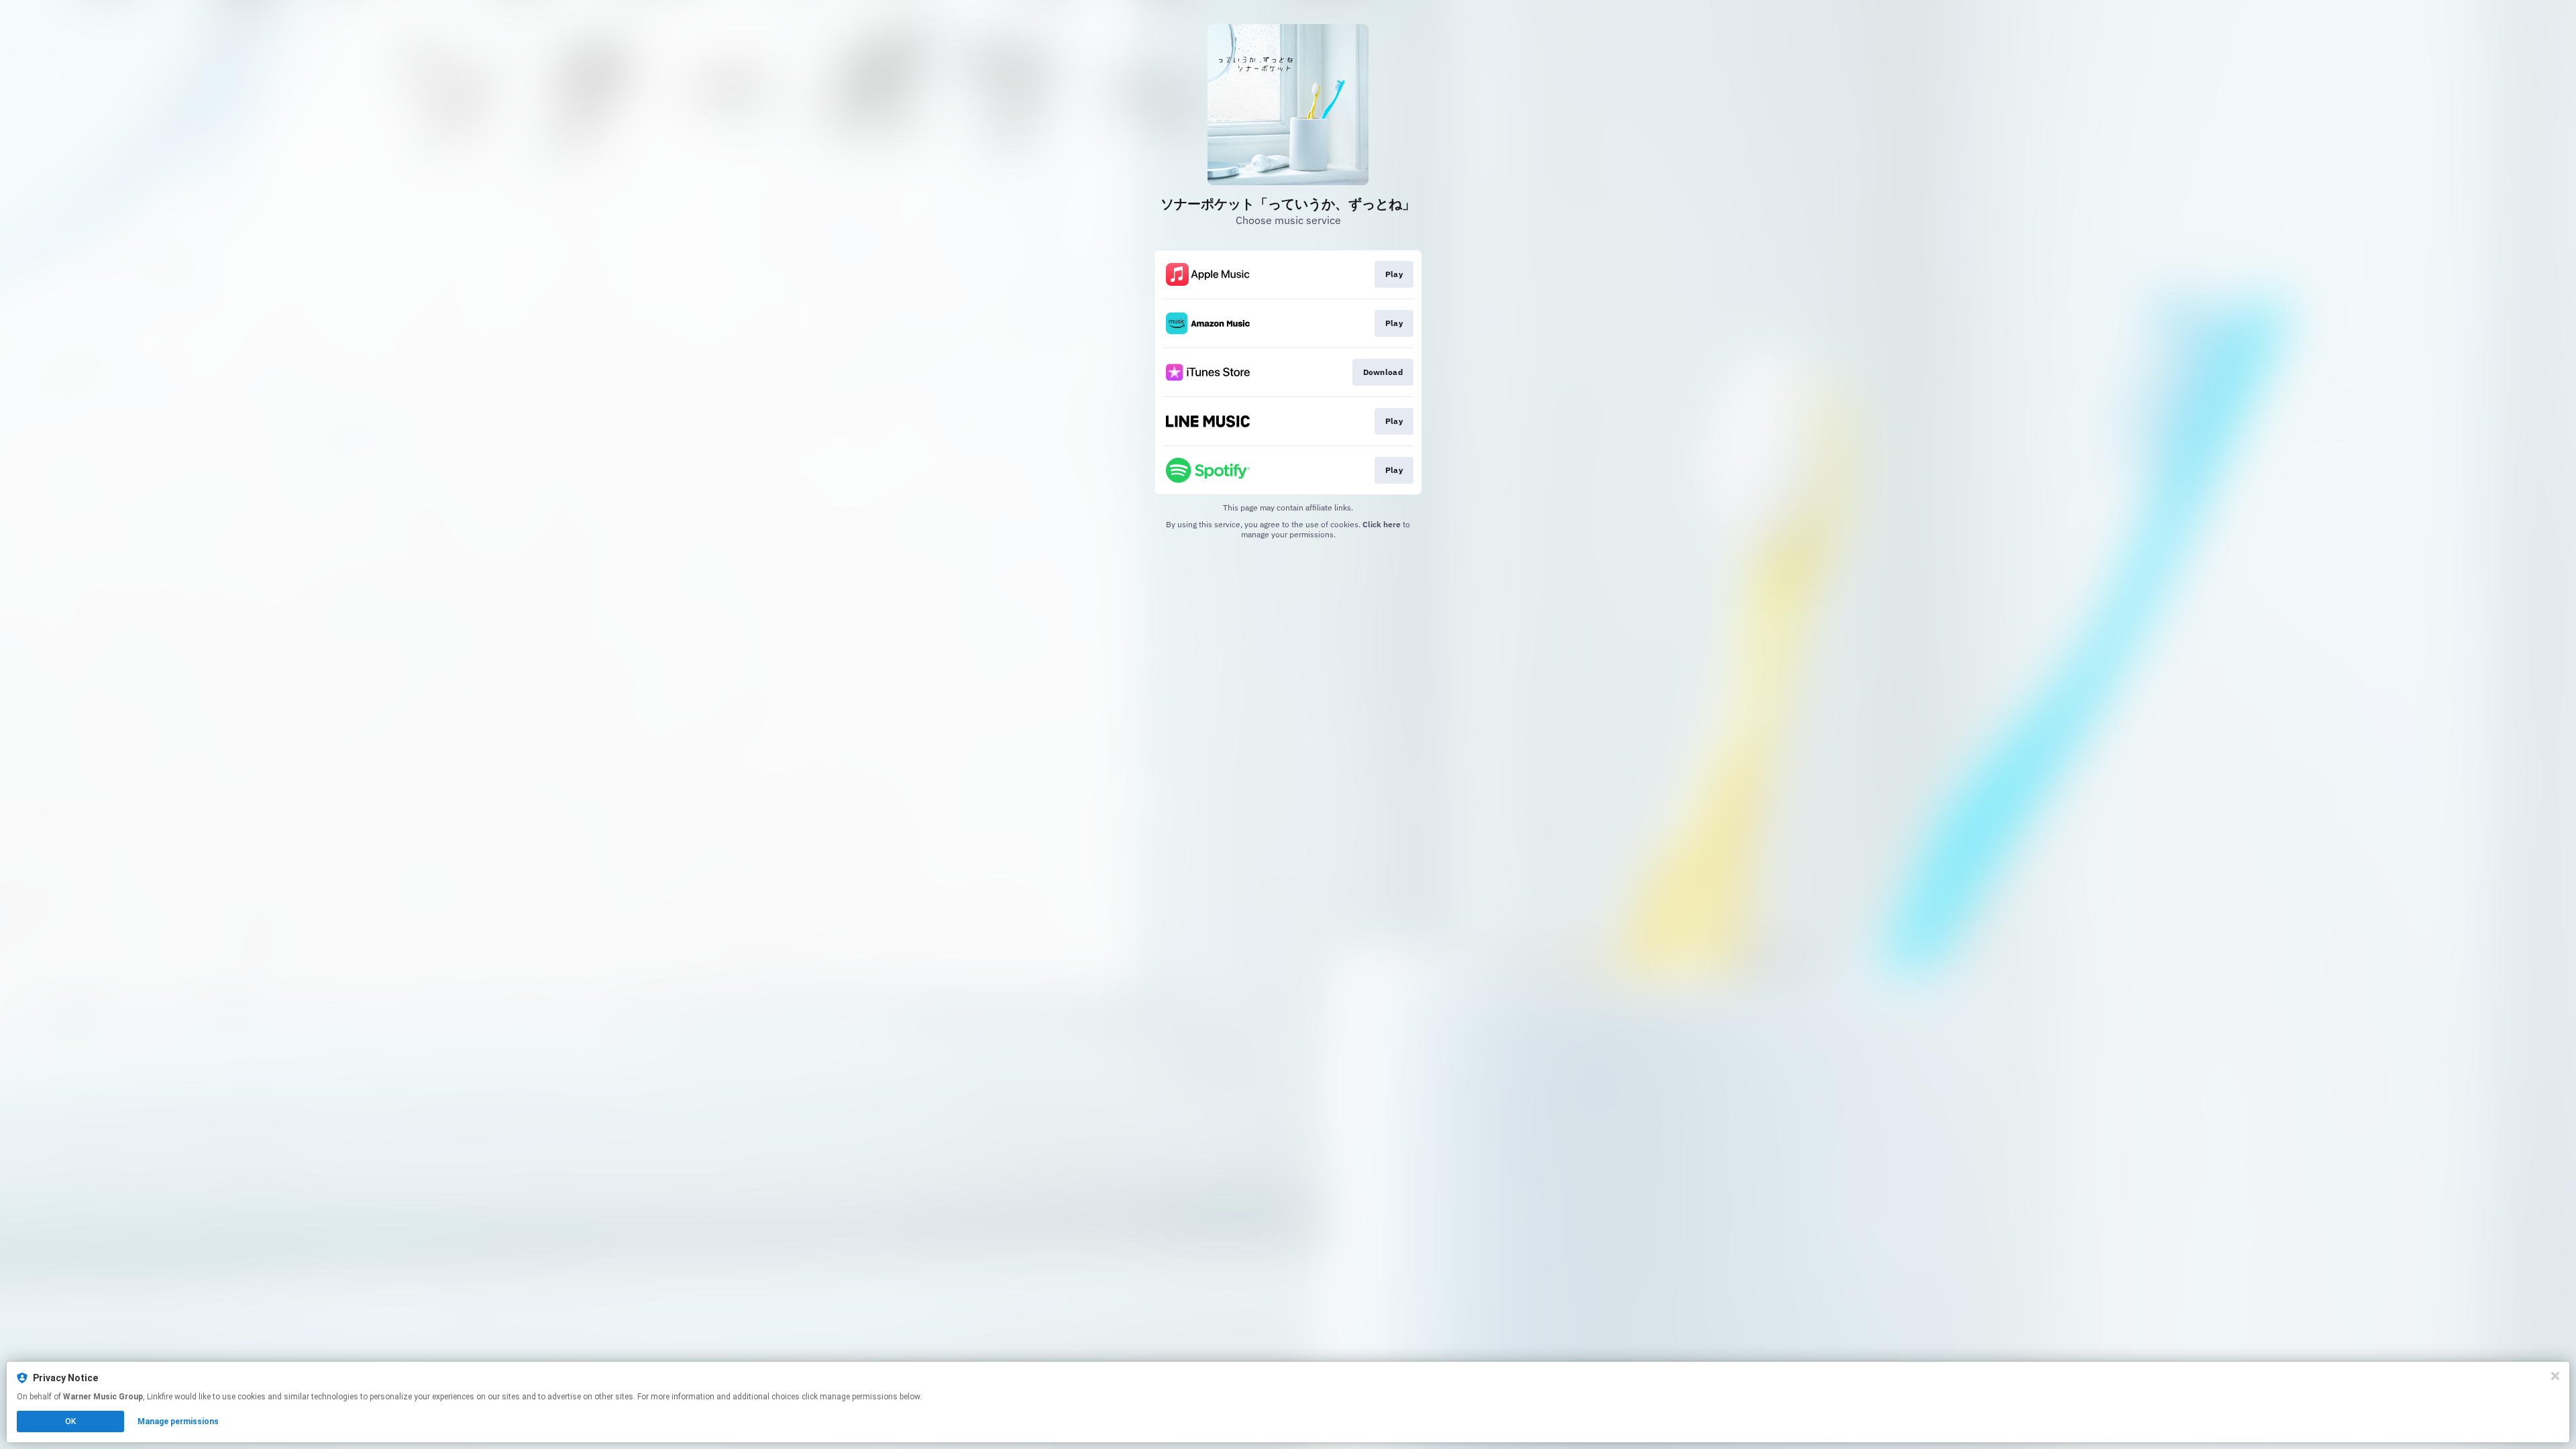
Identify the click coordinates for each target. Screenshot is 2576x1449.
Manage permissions (178, 1421)
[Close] (2555, 1376)
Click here (1382, 524)
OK (70, 1421)
